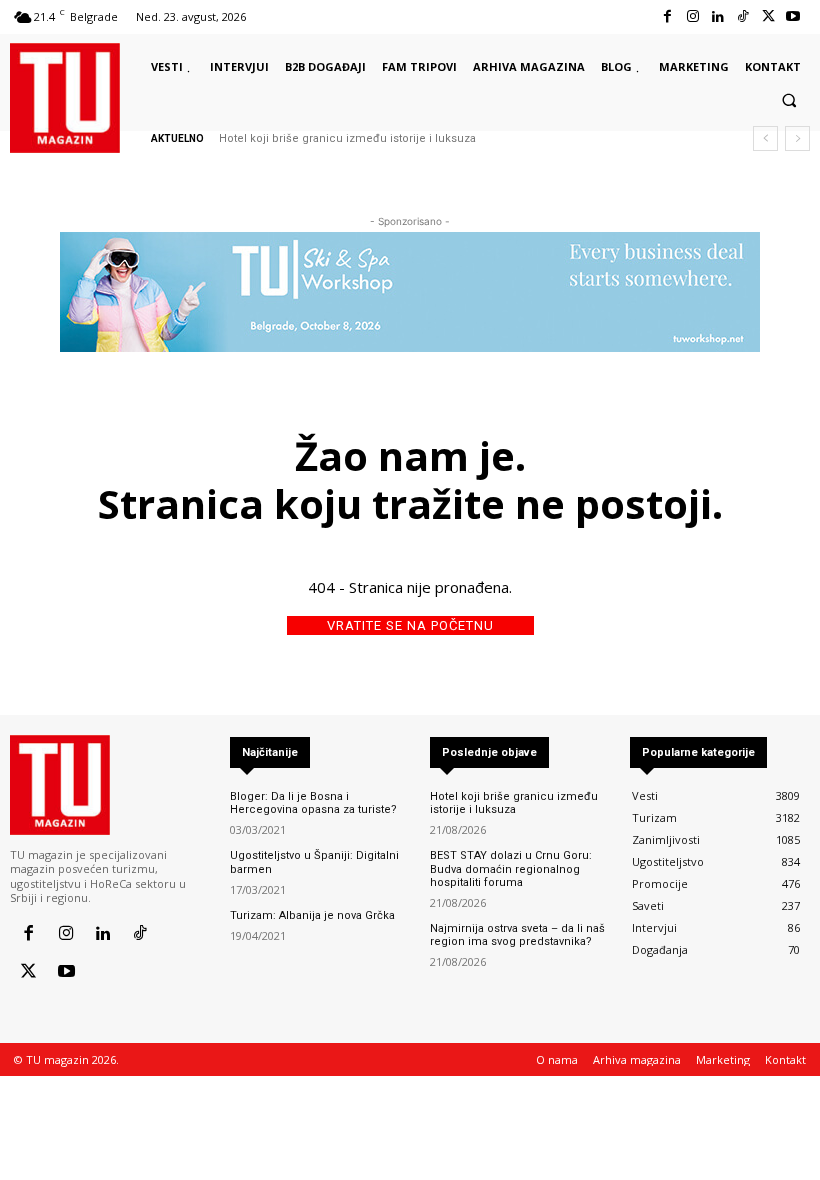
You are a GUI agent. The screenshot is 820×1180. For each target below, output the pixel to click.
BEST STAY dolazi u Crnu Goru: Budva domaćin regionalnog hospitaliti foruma (511, 868)
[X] (768, 16)
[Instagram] (692, 16)
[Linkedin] (717, 16)
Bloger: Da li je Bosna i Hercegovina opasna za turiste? (313, 803)
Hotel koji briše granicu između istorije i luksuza (347, 138)
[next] (797, 138)
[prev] (765, 138)
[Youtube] (793, 16)
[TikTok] (742, 16)
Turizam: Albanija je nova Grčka (312, 915)
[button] (789, 100)
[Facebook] (667, 16)
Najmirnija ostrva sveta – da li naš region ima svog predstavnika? (517, 935)
